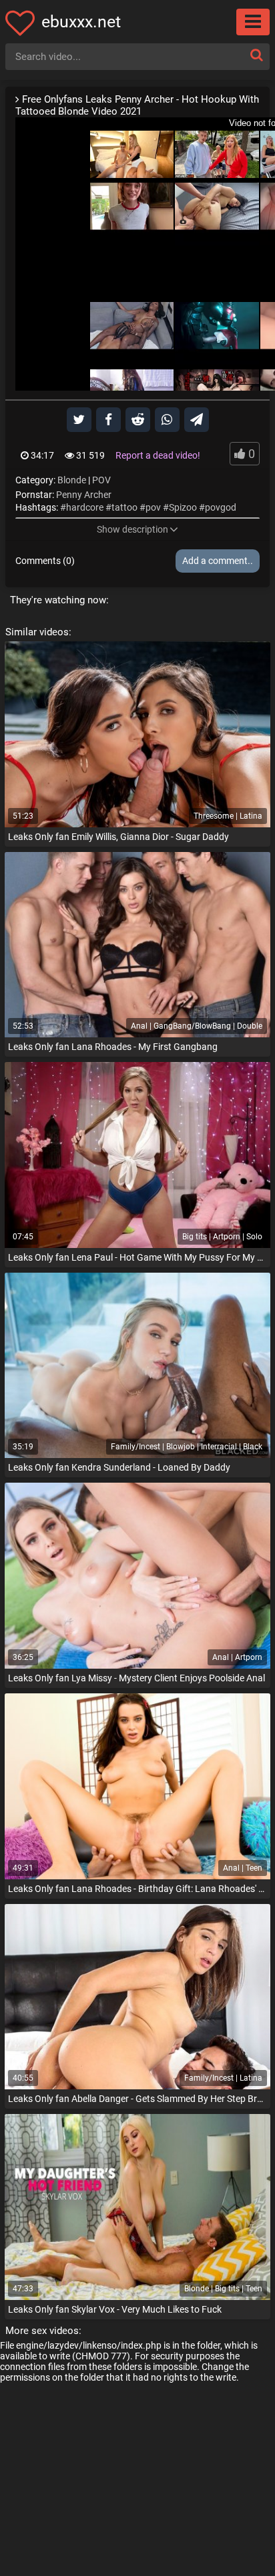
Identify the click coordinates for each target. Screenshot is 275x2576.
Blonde (72, 480)
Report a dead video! (158, 455)
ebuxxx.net (81, 22)
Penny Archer (84, 495)
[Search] (256, 55)
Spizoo (183, 507)
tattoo (124, 507)
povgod (221, 507)
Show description (132, 529)
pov (153, 507)
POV (101, 480)
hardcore (85, 507)
